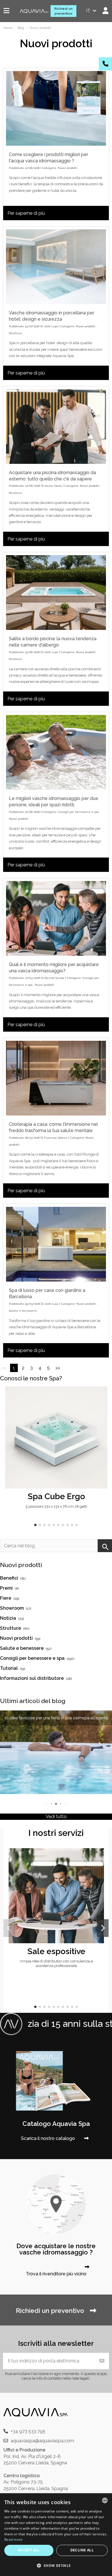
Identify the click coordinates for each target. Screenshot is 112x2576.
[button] (35, 1525)
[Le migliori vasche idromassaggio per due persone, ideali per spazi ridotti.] (56, 752)
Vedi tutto (56, 1817)
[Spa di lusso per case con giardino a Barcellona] (56, 1244)
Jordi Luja (51, 326)
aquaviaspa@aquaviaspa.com (42, 2441)
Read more (13, 2539)
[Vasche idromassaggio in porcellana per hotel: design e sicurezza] (56, 267)
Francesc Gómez (56, 1138)
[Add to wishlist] (103, 1396)
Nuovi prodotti (67, 168)
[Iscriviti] (102, 2361)
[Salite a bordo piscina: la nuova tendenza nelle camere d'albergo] (56, 593)
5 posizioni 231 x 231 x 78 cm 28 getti (56, 1506)
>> (58, 1368)
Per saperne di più (26, 213)
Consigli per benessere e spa (78, 812)
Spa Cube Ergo (56, 1496)
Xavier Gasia (53, 486)
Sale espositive (56, 1951)
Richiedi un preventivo (63, 11)
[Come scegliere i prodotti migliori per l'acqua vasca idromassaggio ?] (56, 108)
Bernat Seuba (54, 978)
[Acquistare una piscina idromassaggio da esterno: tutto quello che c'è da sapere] (56, 426)
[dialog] (56, 2535)
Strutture (16, 333)
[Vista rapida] (103, 1406)
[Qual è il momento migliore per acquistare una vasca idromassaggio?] (56, 918)
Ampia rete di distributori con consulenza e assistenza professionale (56, 1963)
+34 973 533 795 (28, 2431)
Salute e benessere (23, 1311)
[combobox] (105, 2500)
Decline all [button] (82, 2550)
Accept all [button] (29, 2550)
